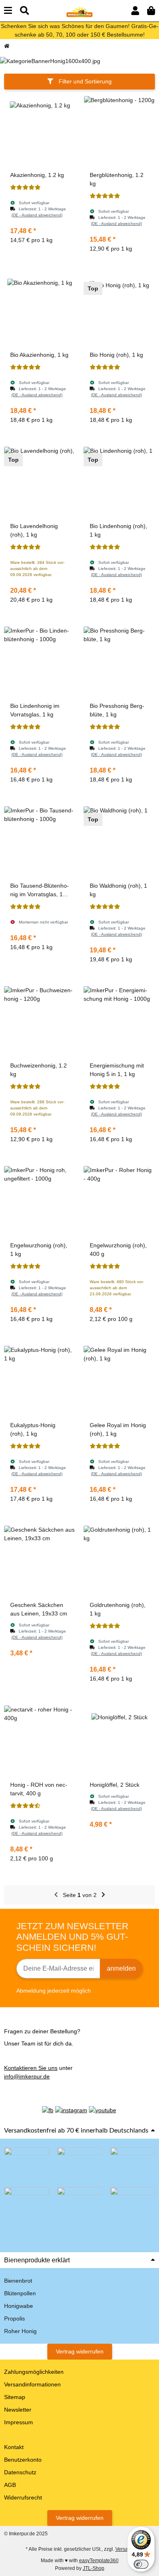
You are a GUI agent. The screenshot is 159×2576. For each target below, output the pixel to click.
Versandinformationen (32, 2384)
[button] (135, 11)
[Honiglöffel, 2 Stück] (119, 1741)
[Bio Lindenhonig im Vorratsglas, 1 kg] (40, 662)
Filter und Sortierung (84, 81)
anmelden (121, 1968)
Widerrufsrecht (23, 2497)
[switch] (141, 2564)
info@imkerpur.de (27, 2076)
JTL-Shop (94, 2568)
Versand (125, 2549)
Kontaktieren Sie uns (31, 2068)
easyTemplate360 (99, 2561)
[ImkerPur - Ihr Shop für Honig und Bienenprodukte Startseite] (79, 10)
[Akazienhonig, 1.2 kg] (40, 131)
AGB (10, 2485)
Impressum (19, 2422)
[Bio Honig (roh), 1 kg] (119, 311)
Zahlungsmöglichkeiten (34, 2372)
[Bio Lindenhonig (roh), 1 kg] (119, 482)
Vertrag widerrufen (80, 2351)
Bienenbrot (18, 2281)
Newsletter (18, 2410)
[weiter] (103, 1895)
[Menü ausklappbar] (8, 11)
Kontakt (14, 2447)
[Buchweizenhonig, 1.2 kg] (40, 1022)
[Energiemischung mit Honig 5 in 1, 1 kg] (119, 1022)
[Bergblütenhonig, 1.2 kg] (119, 131)
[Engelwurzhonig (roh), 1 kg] (40, 1202)
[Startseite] (7, 46)
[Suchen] (24, 11)
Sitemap (15, 2397)
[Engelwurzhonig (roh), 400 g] (119, 1202)
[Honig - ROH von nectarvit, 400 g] (40, 1741)
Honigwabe (19, 2306)
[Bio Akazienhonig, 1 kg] (40, 311)
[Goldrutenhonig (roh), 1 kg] (119, 1561)
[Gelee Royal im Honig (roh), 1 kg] (119, 1381)
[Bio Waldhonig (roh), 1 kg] (119, 842)
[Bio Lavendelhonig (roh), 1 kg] (40, 482)
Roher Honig (20, 2331)
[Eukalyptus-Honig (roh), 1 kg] (40, 1381)
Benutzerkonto (23, 2460)
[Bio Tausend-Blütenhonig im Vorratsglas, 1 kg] (40, 842)
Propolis (14, 2318)
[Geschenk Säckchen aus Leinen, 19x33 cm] (40, 1561)
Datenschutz (20, 2472)
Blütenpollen (20, 2293)
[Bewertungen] (25, 188)
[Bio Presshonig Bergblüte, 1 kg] (119, 662)
